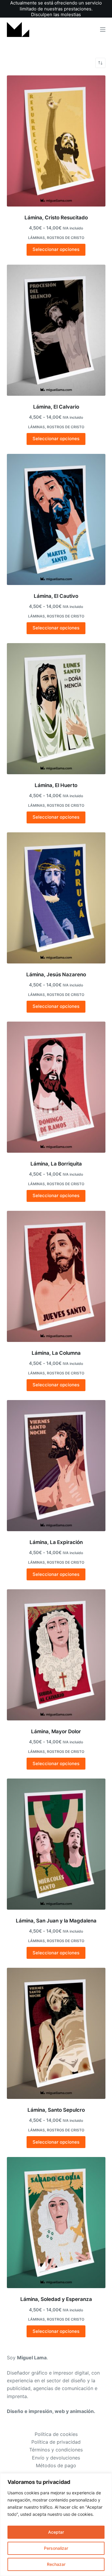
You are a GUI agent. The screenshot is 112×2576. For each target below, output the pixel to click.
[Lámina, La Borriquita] (56, 1087)
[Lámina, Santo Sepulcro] (56, 2033)
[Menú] (103, 30)
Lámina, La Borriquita (56, 1164)
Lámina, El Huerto (56, 785)
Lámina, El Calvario (56, 407)
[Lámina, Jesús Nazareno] (56, 898)
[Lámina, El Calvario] (56, 330)
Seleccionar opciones (56, 249)
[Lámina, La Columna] (56, 1276)
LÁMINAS (36, 238)
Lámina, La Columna (56, 1353)
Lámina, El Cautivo (56, 596)
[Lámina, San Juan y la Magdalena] (56, 1844)
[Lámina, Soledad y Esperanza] (56, 2223)
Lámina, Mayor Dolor (56, 1731)
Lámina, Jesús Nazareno (56, 974)
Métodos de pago (56, 2465)
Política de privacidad (56, 2442)
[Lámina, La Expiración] (56, 1466)
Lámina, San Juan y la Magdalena (56, 1921)
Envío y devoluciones (56, 2458)
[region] (56, 2525)
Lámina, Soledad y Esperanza (56, 2299)
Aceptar (56, 2532)
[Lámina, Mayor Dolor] (56, 1655)
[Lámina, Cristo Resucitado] (56, 141)
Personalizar (56, 2548)
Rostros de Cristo (66, 238)
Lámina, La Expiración (56, 1542)
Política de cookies (56, 2434)
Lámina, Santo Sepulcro (56, 2110)
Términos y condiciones (56, 2450)
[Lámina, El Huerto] (56, 709)
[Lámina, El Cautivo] (56, 519)
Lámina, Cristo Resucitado (56, 218)
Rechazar (56, 2564)
